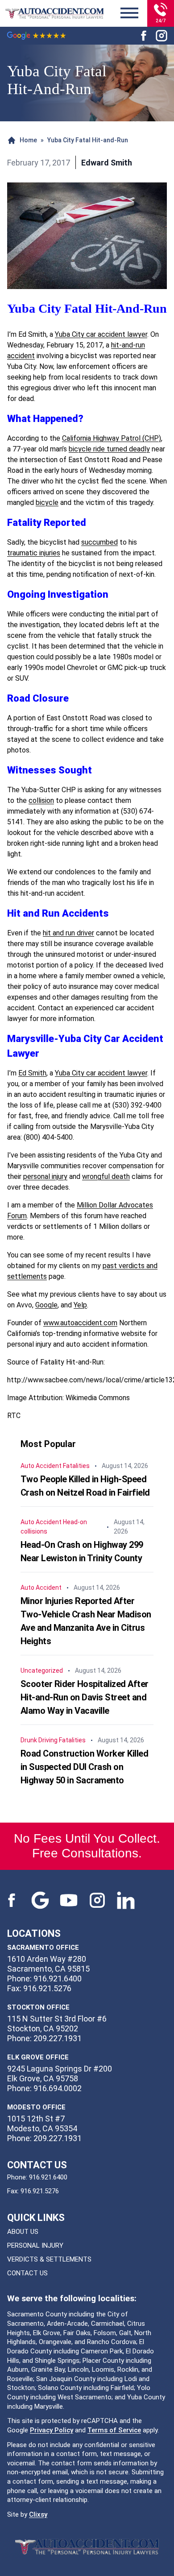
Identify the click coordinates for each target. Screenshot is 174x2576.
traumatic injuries (34, 553)
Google (46, 1305)
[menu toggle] (129, 13)
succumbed (99, 542)
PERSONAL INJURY (35, 2245)
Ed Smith (32, 1073)
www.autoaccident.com (80, 1323)
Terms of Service (114, 2430)
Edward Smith (107, 163)
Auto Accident (41, 1466)
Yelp (80, 1305)
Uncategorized (42, 1670)
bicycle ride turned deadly (109, 449)
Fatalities (76, 1466)
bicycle (47, 502)
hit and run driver (68, 933)
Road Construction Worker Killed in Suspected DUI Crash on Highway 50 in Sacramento (85, 1767)
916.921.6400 (48, 2177)
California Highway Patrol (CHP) (112, 438)
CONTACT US (27, 2273)
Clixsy (38, 2514)
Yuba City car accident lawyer (101, 334)
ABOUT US (23, 2232)
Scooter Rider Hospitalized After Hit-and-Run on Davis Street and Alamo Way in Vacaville (85, 1697)
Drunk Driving (39, 1740)
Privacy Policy (52, 2430)
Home (28, 140)
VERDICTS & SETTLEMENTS (49, 2259)
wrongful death (106, 1176)
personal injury (45, 1176)
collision (41, 800)
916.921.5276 (40, 2191)
